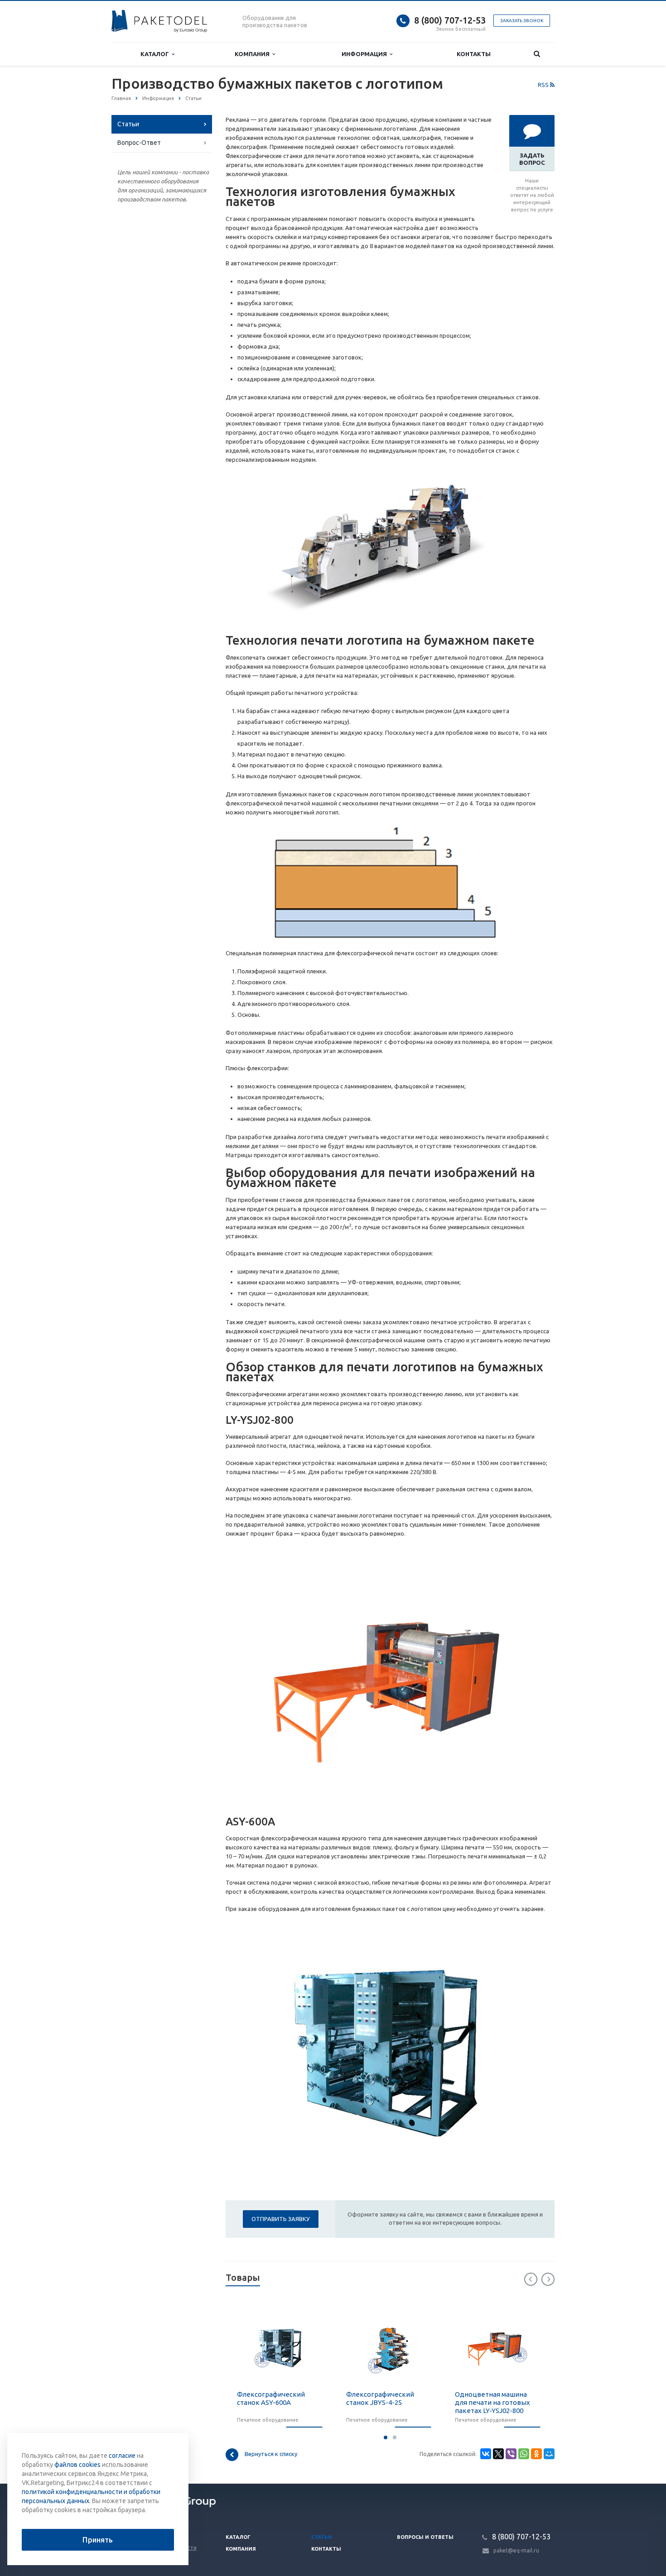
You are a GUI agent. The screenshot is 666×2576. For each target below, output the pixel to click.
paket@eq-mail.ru (516, 2550)
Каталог (156, 54)
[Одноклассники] (536, 2454)
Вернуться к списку (271, 2454)
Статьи (128, 124)
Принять (98, 2540)
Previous (531, 2279)
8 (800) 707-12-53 (450, 20)
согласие (122, 2456)
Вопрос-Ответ (139, 143)
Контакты (474, 54)
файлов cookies (77, 2465)
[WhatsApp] (524, 2454)
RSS (544, 85)
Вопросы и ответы (425, 2537)
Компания (253, 54)
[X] (498, 2454)
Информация (366, 54)
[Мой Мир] (549, 2454)
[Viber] (511, 2454)
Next (548, 2279)
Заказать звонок (522, 21)
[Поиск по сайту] (537, 54)
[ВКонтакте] (486, 2454)
